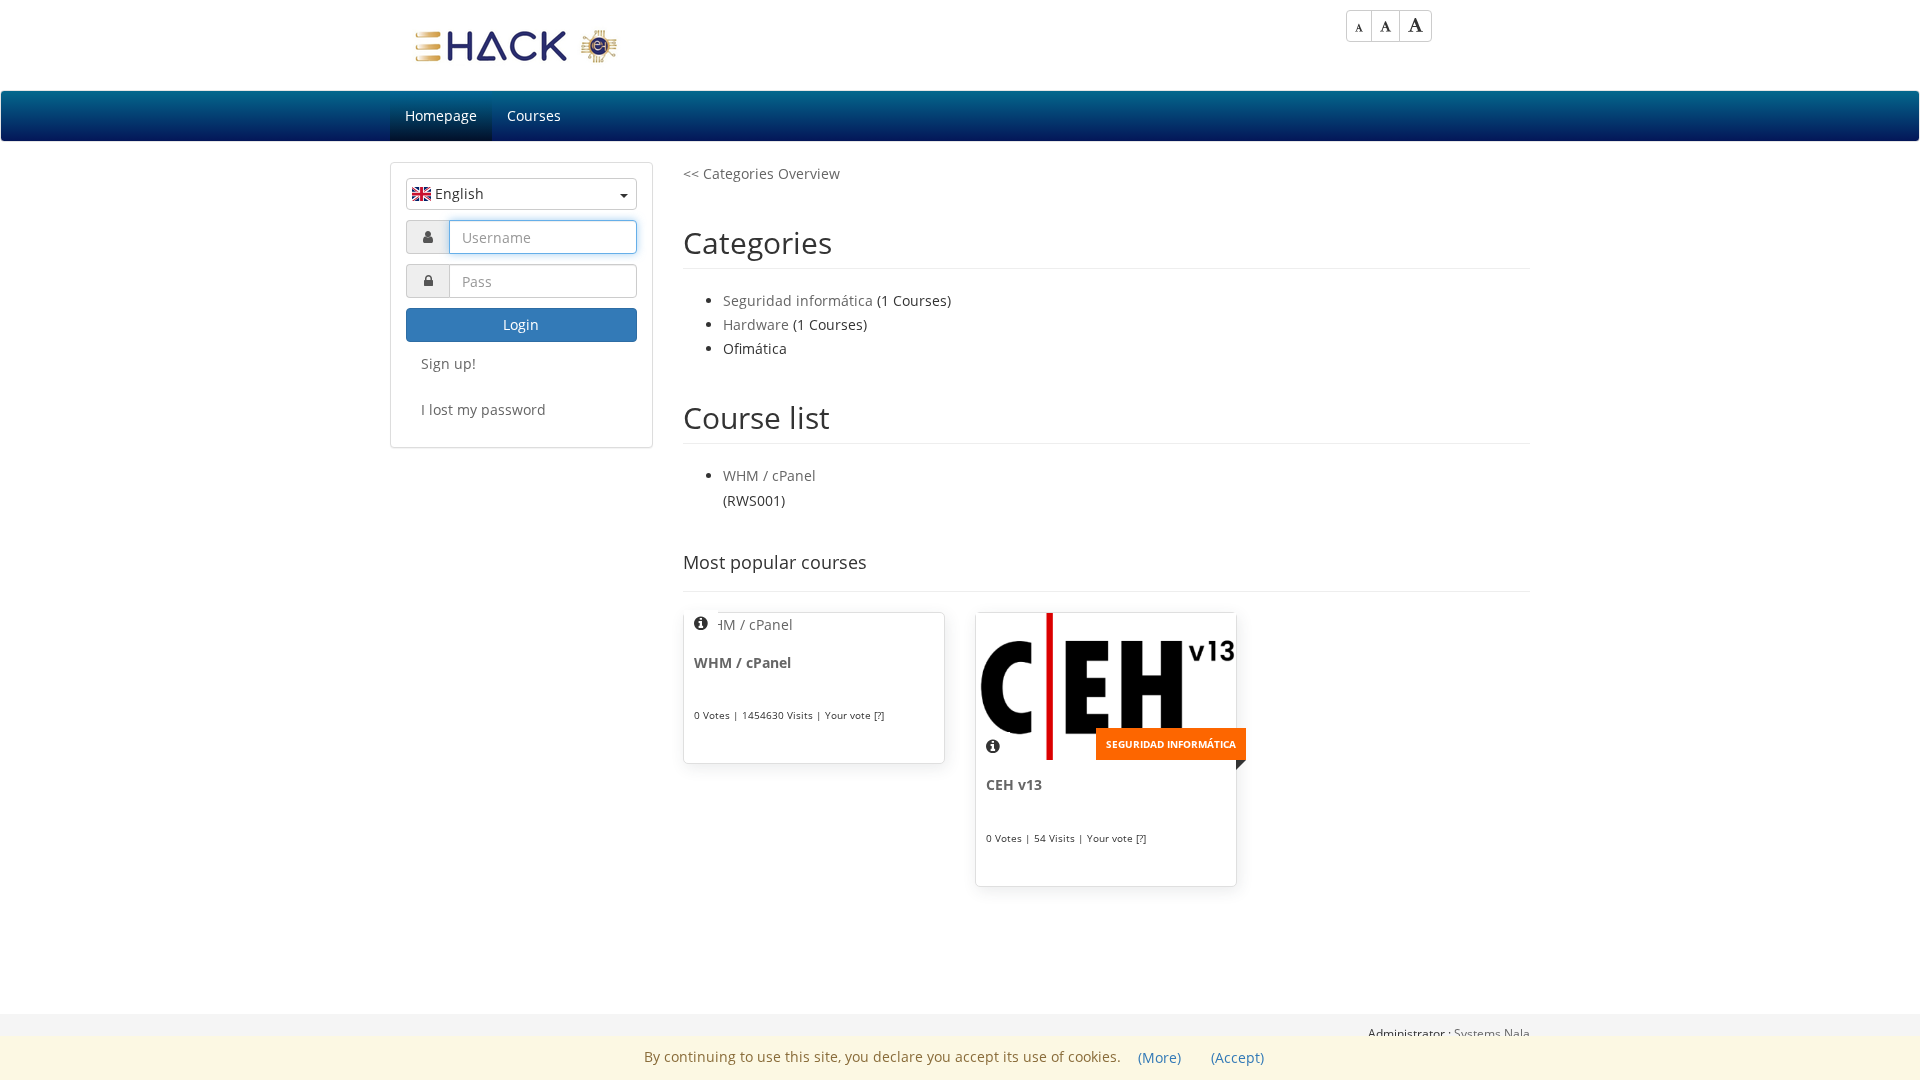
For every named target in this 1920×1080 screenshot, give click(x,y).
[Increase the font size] (1415, 26)
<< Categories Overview (761, 173)
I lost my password (483, 409)
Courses (534, 115)
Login (521, 324)
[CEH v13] (1106, 686)
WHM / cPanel (769, 475)
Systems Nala (1492, 1033)
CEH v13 (1014, 784)
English (457, 193)
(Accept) (1237, 1057)
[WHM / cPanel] (814, 625)
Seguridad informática (798, 300)
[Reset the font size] (1385, 26)
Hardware (756, 324)
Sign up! (448, 363)
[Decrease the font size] (1359, 26)
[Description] (701, 624)
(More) (1159, 1057)
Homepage (441, 115)
